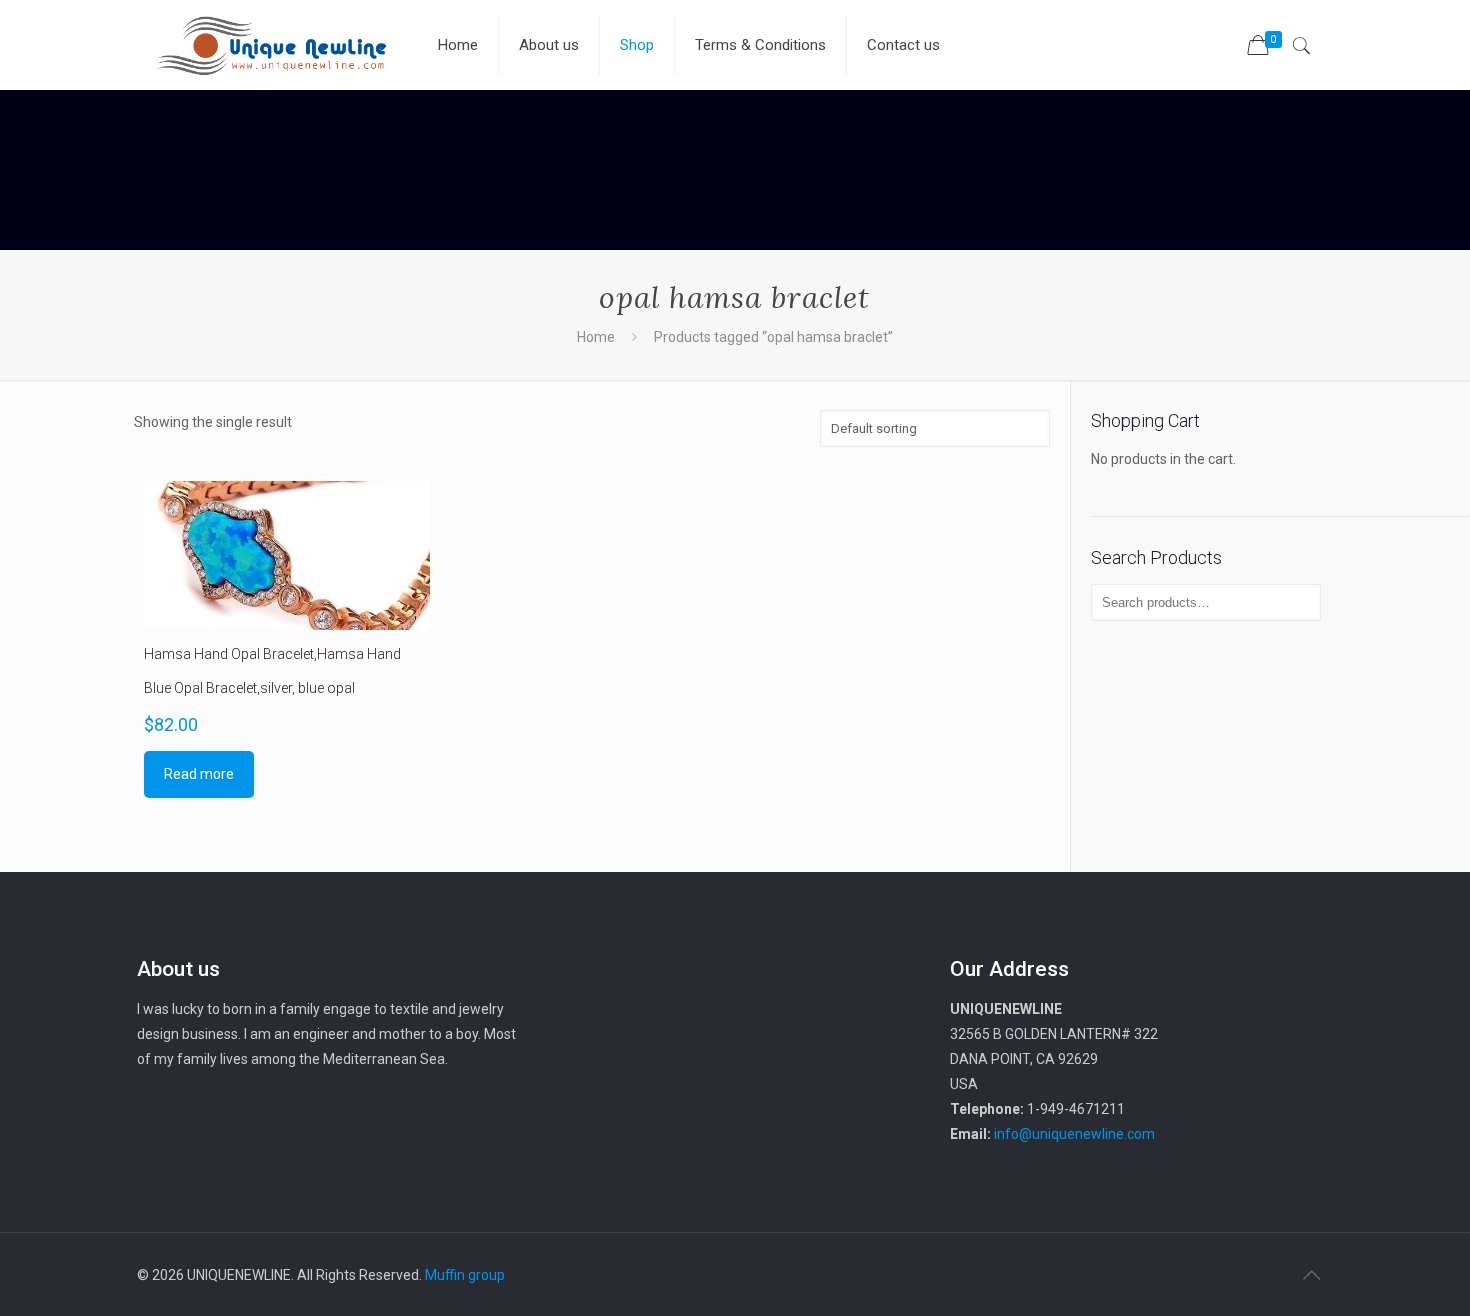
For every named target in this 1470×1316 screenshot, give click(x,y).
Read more (199, 774)
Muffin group (465, 1275)
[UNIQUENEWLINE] (272, 45)
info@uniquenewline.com (1074, 1134)
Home (596, 337)
